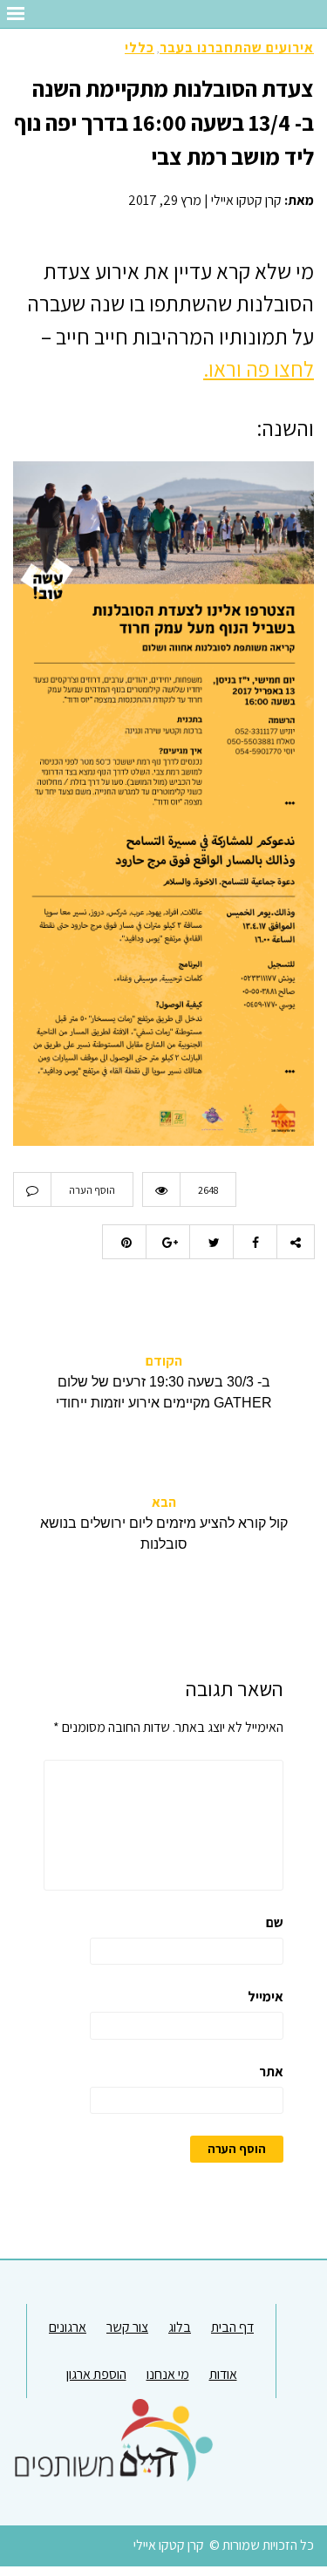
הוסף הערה (92, 1190)
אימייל (266, 1997)
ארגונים (68, 2327)
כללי (140, 48)
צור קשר (127, 2327)
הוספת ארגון (96, 2374)
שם (275, 1922)
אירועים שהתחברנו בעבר (237, 48)
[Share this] (255, 1242)
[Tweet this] (211, 1242)
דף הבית (232, 2327)
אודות (223, 2374)
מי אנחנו (168, 2374)
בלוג (180, 2327)
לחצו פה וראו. (259, 368)
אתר (271, 2072)
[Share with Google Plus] (167, 1242)
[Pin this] (124, 1242)
